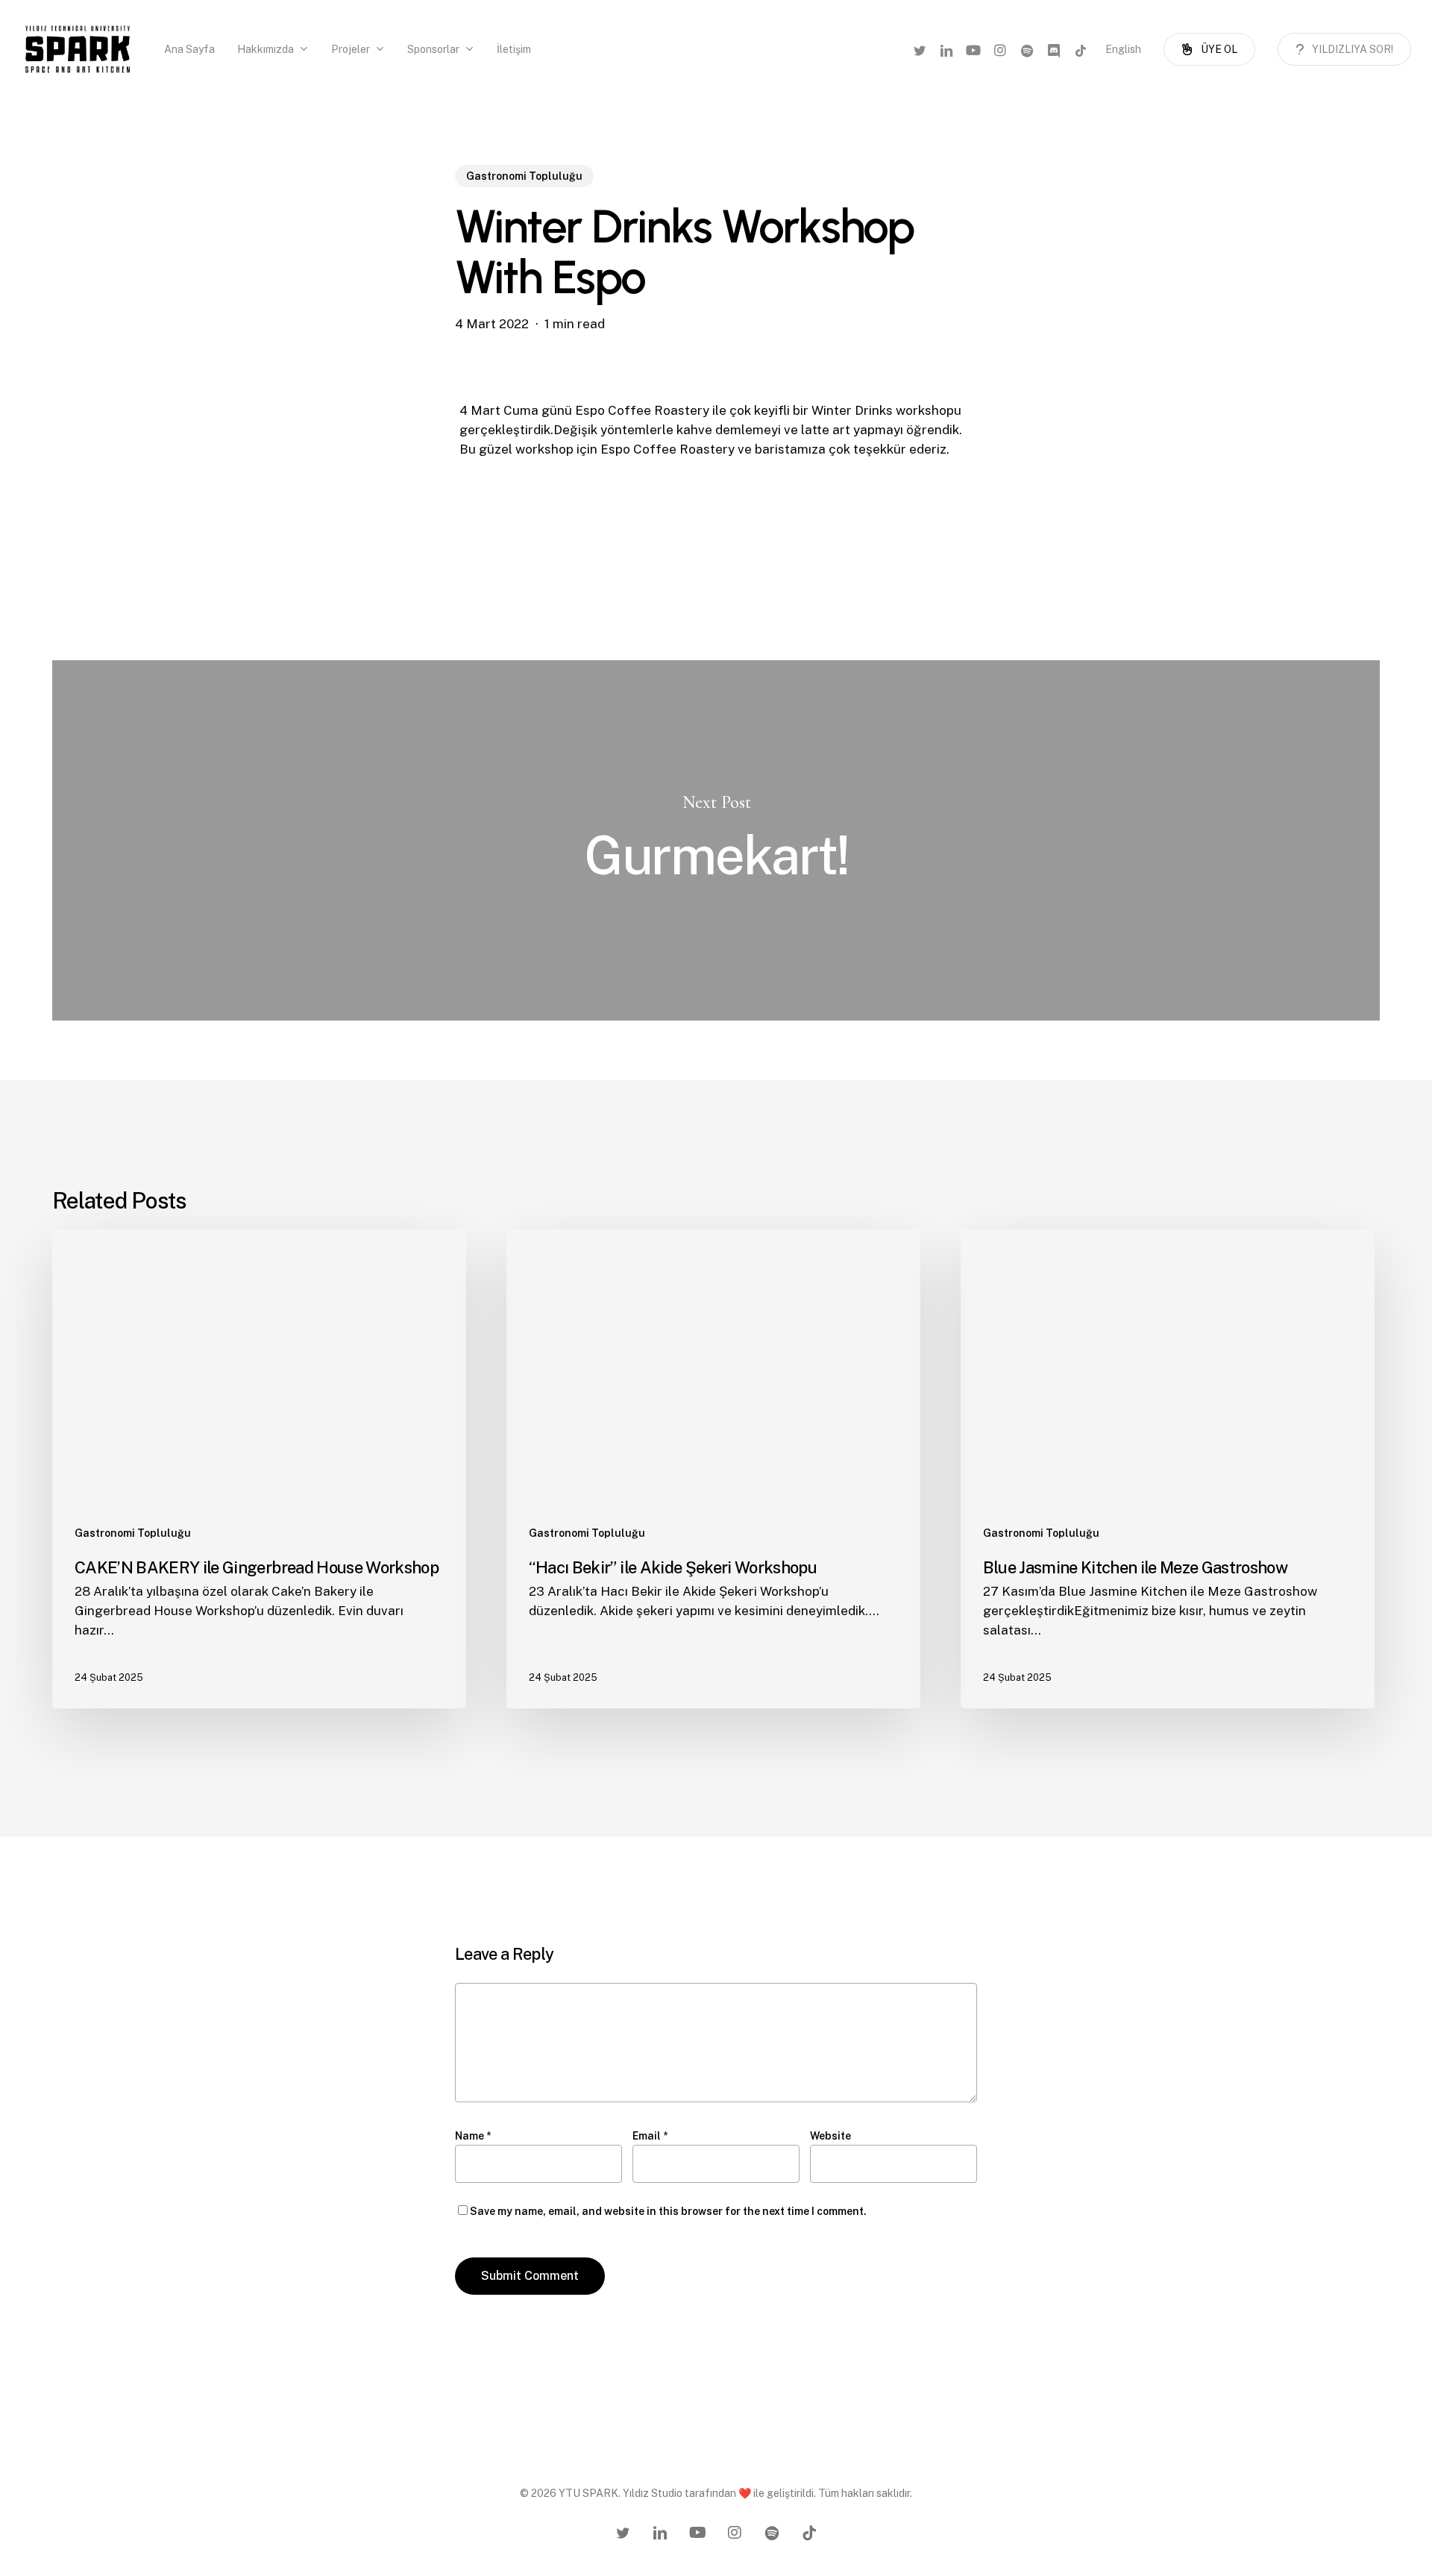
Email (650, 2136)
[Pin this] (412, 554)
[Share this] (412, 418)
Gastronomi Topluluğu (524, 176)
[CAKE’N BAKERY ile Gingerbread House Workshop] (259, 1469)
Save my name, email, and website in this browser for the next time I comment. (668, 2211)
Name (473, 2136)
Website (830, 2136)
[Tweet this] (412, 463)
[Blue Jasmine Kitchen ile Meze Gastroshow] (1168, 1469)
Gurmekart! (716, 840)
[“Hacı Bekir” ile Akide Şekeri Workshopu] (713, 1469)
